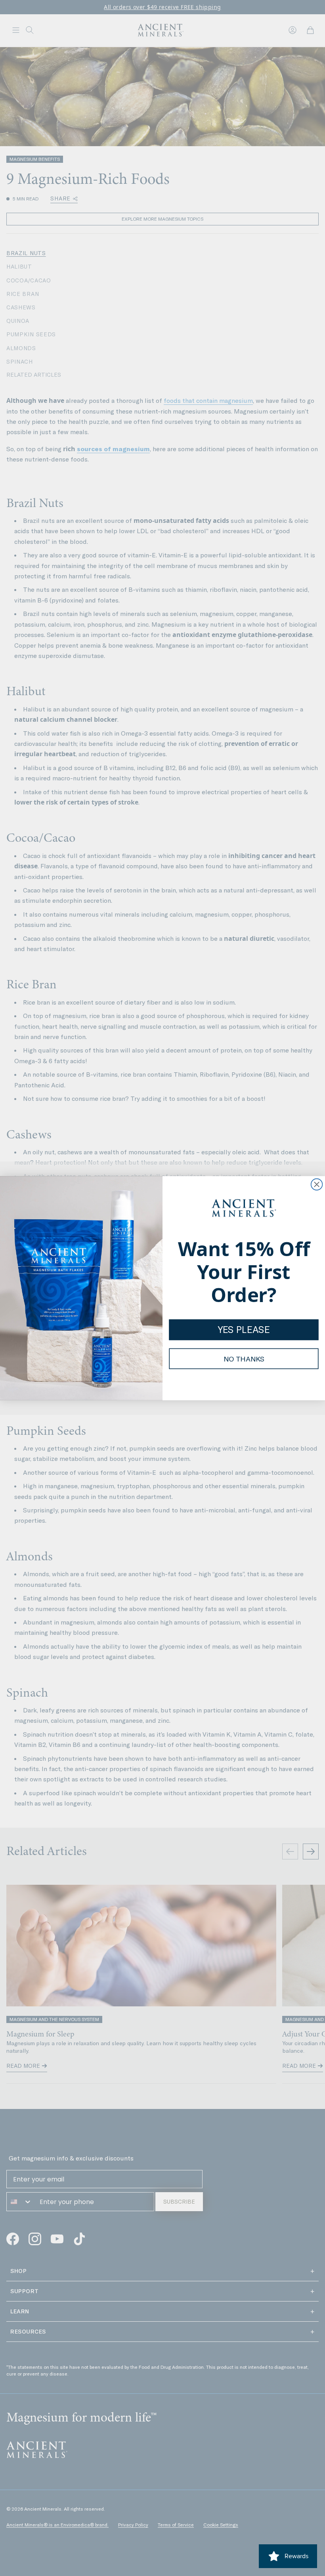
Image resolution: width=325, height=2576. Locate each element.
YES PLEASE (244, 1330)
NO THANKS (244, 1359)
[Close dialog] (317, 1184)
